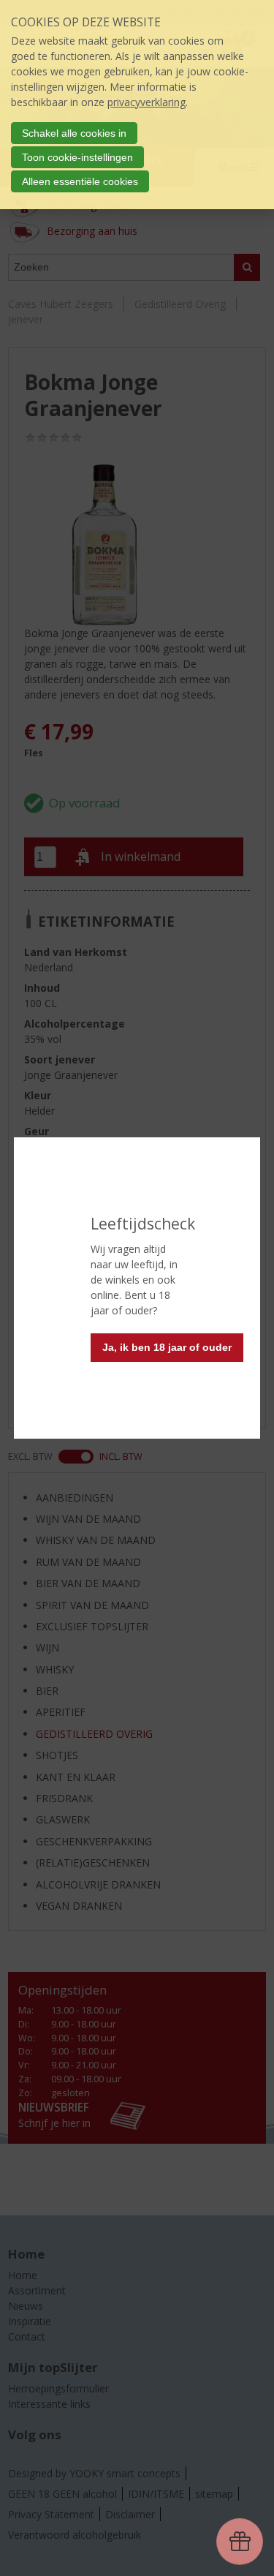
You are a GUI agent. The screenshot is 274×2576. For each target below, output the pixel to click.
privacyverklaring (146, 102)
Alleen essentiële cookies (80, 181)
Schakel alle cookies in (74, 133)
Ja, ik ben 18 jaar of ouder (167, 1347)
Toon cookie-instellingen (77, 157)
